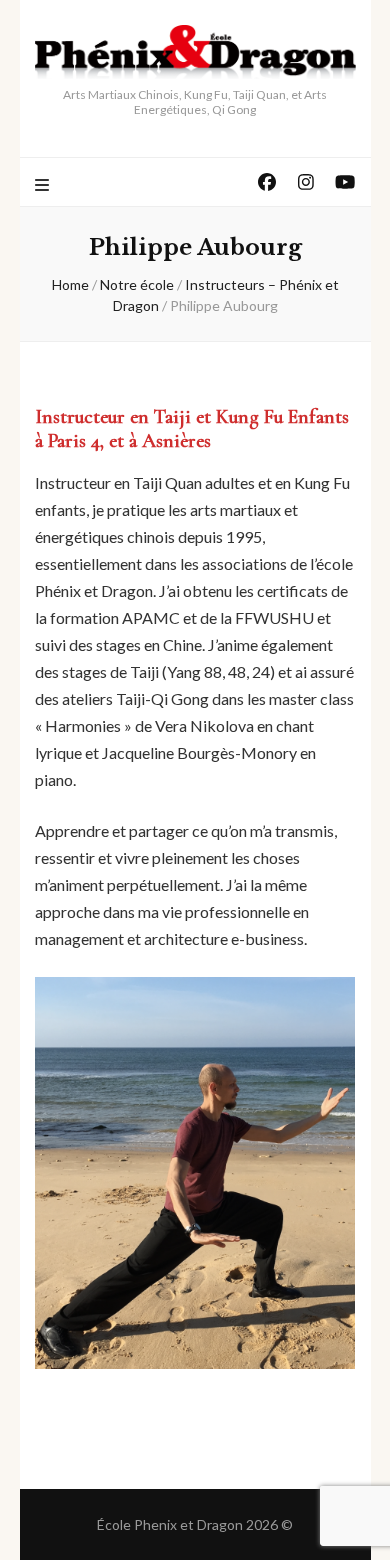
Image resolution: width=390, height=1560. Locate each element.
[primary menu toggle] (44, 185)
